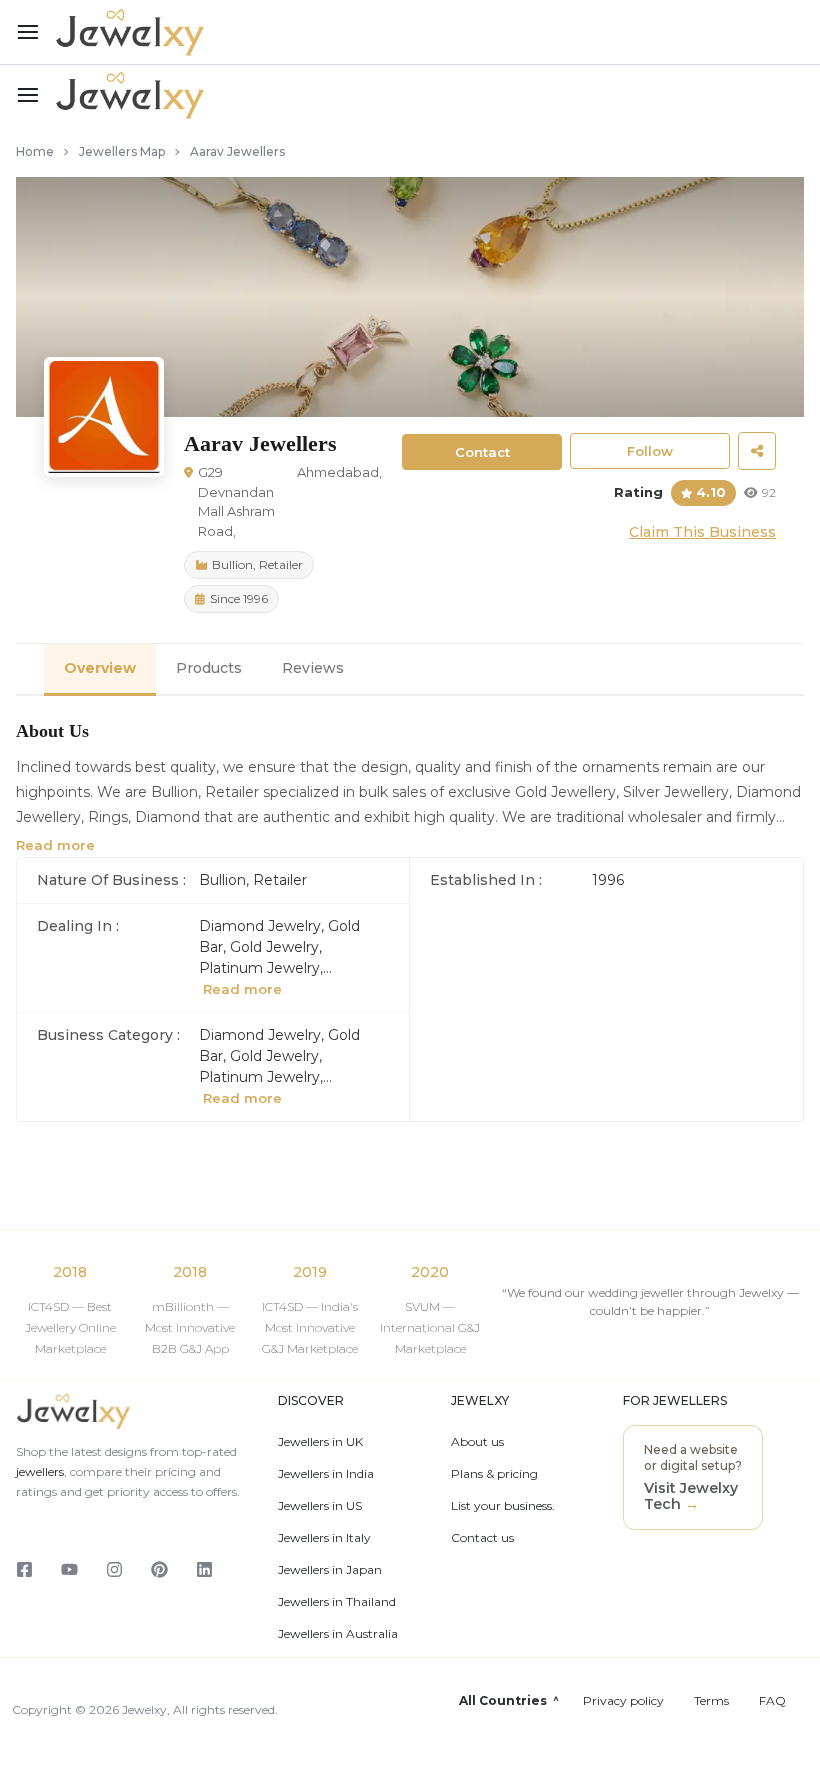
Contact (482, 452)
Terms (711, 1701)
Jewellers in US (320, 1506)
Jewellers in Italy (324, 1538)
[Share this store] (757, 451)
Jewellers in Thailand (337, 1602)
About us (477, 1442)
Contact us (482, 1538)
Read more (55, 845)
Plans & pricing (494, 1474)
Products (209, 668)
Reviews (313, 668)
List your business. (503, 1506)
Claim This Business (702, 532)
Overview (100, 668)
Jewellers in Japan (330, 1570)
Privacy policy (623, 1701)
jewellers (40, 1471)
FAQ (772, 1701)
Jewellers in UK (320, 1442)
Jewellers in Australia (338, 1634)
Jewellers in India (326, 1474)
